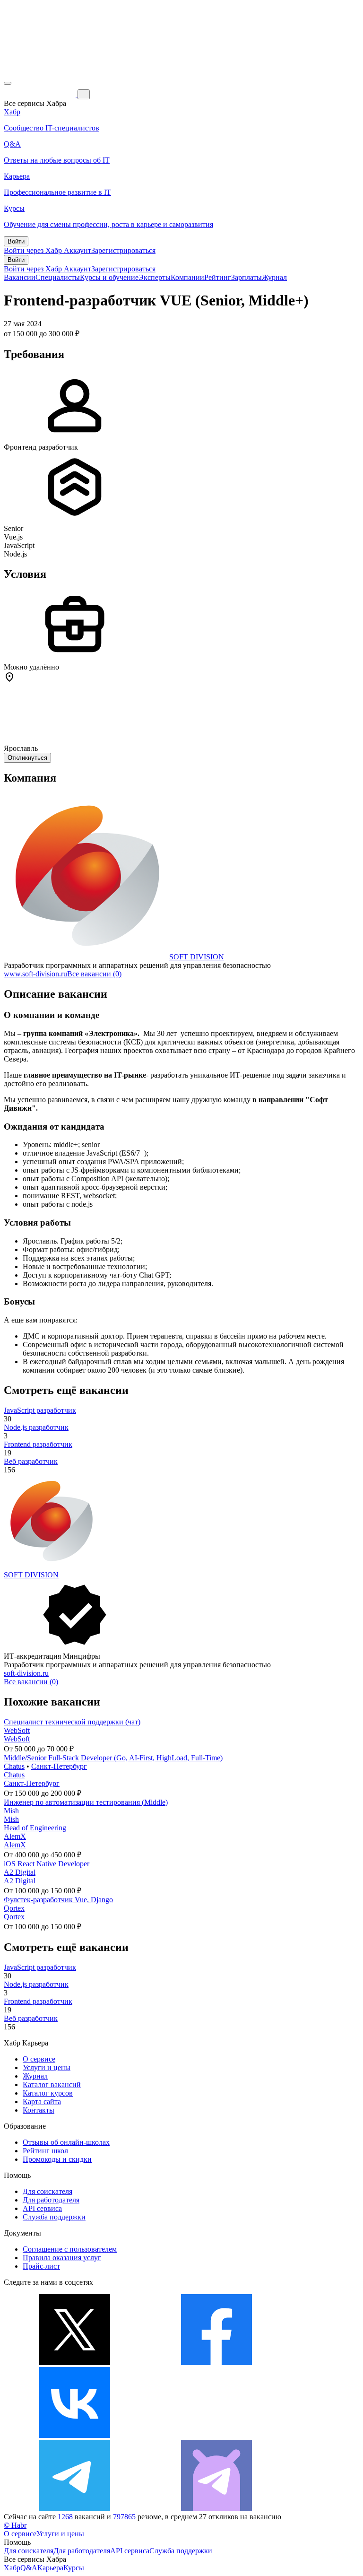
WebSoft (17, 1730)
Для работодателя (51, 2200)
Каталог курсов (48, 2093)
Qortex (14, 1908)
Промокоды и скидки (57, 2159)
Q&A (29, 2568)
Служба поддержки (54, 2217)
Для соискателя (48, 2191)
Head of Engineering (35, 1828)
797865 (124, 2517)
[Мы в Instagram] (216, 2435)
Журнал (274, 277)
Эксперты (155, 277)
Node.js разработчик (36, 1427)
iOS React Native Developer (47, 1864)
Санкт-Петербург (59, 1766)
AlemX (15, 1836)
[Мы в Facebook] (216, 2363)
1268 (65, 2517)
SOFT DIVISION (197, 957)
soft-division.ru (26, 1673)
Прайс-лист (41, 2266)
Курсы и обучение (109, 277)
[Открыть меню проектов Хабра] (8, 83)
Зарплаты (246, 277)
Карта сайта (42, 2102)
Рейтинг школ (45, 2151)
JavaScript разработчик (40, 1410)
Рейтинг (218, 277)
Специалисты (58, 277)
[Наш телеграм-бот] (216, 2508)
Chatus (14, 1766)
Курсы (74, 2568)
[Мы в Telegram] (75, 2508)
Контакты (39, 2110)
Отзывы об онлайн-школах (66, 2142)
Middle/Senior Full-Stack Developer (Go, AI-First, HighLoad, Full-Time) (113, 1758)
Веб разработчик (31, 1461)
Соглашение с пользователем (70, 2249)
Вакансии (20, 277)
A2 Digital (20, 1872)
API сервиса (42, 2208)
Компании (187, 277)
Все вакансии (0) (94, 974)
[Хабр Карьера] (41, 94)
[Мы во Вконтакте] (75, 2435)
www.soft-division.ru (35, 974)
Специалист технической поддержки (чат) (72, 1722)
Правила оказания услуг (62, 2258)
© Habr (15, 2525)
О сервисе (39, 2059)
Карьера (50, 2568)
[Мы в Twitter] (75, 2363)
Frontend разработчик (38, 1444)
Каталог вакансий (52, 2084)
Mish (11, 1811)
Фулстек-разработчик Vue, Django (58, 1900)
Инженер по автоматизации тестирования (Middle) (86, 1802)
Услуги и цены (47, 2067)
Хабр (12, 2568)
